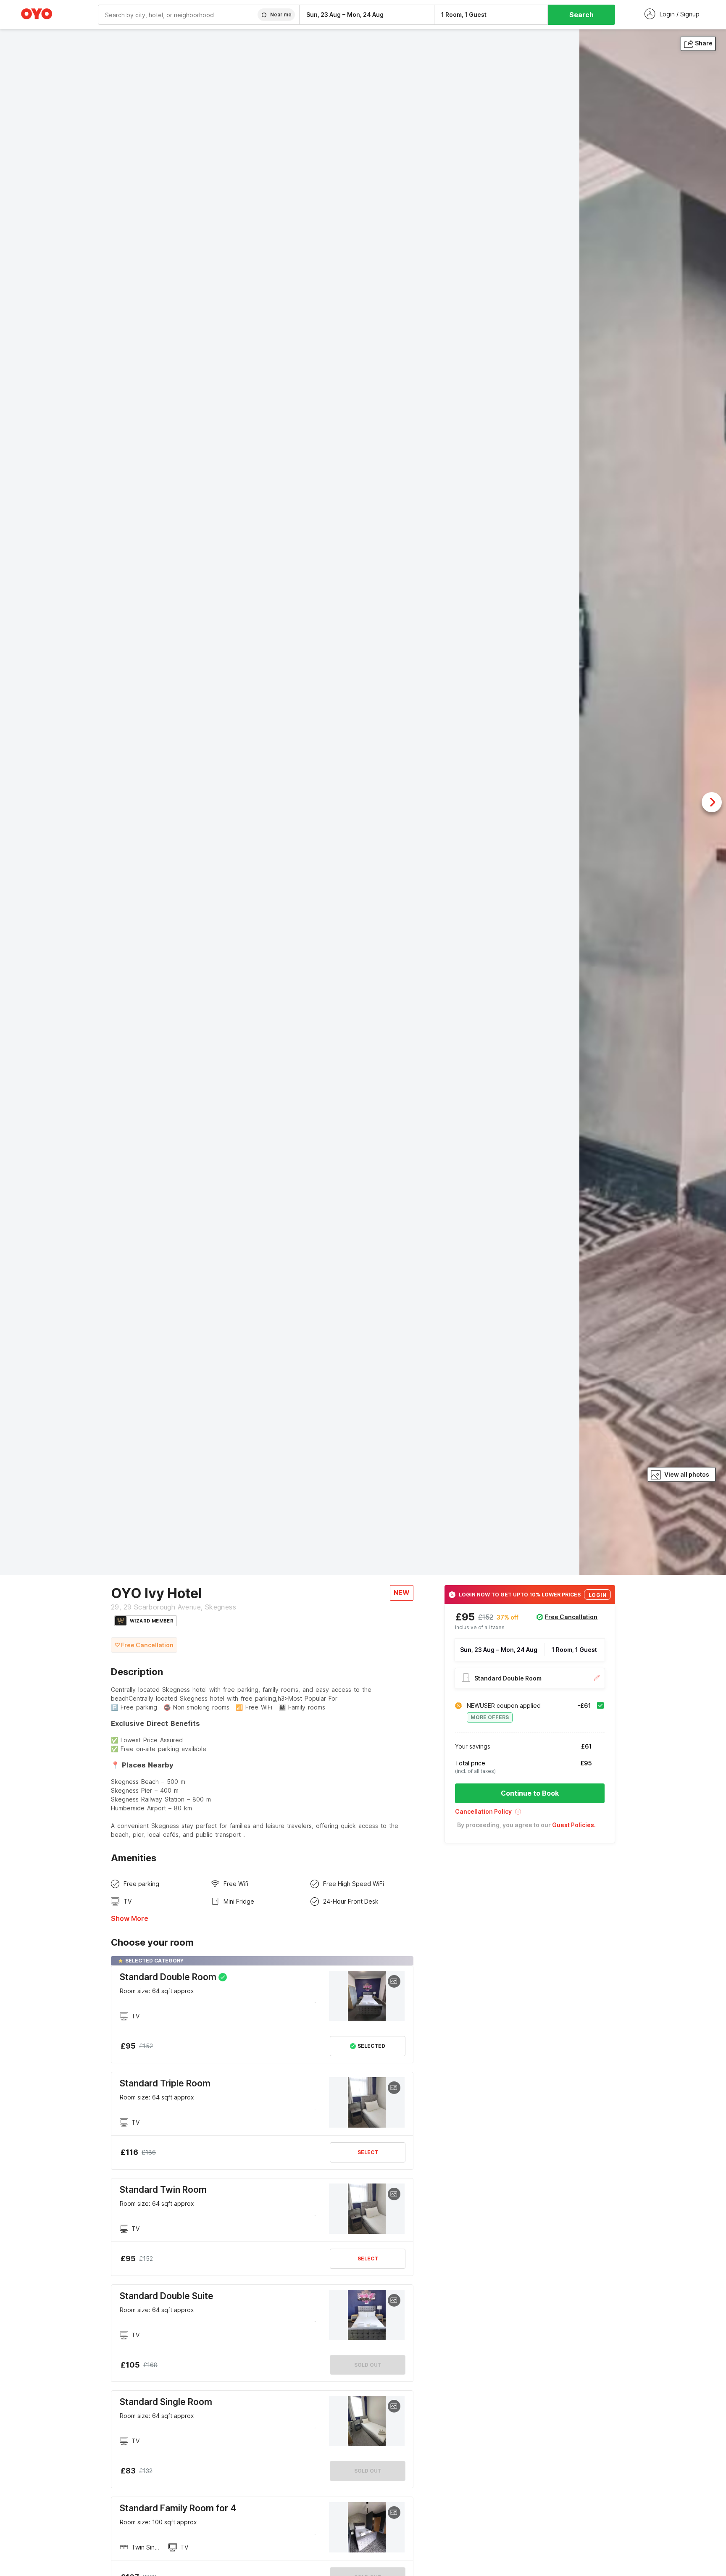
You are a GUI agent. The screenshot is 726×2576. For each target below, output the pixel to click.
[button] (530, 1814)
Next (712, 802)
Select (368, 2152)
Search (581, 15)
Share (704, 43)
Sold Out (368, 2365)
